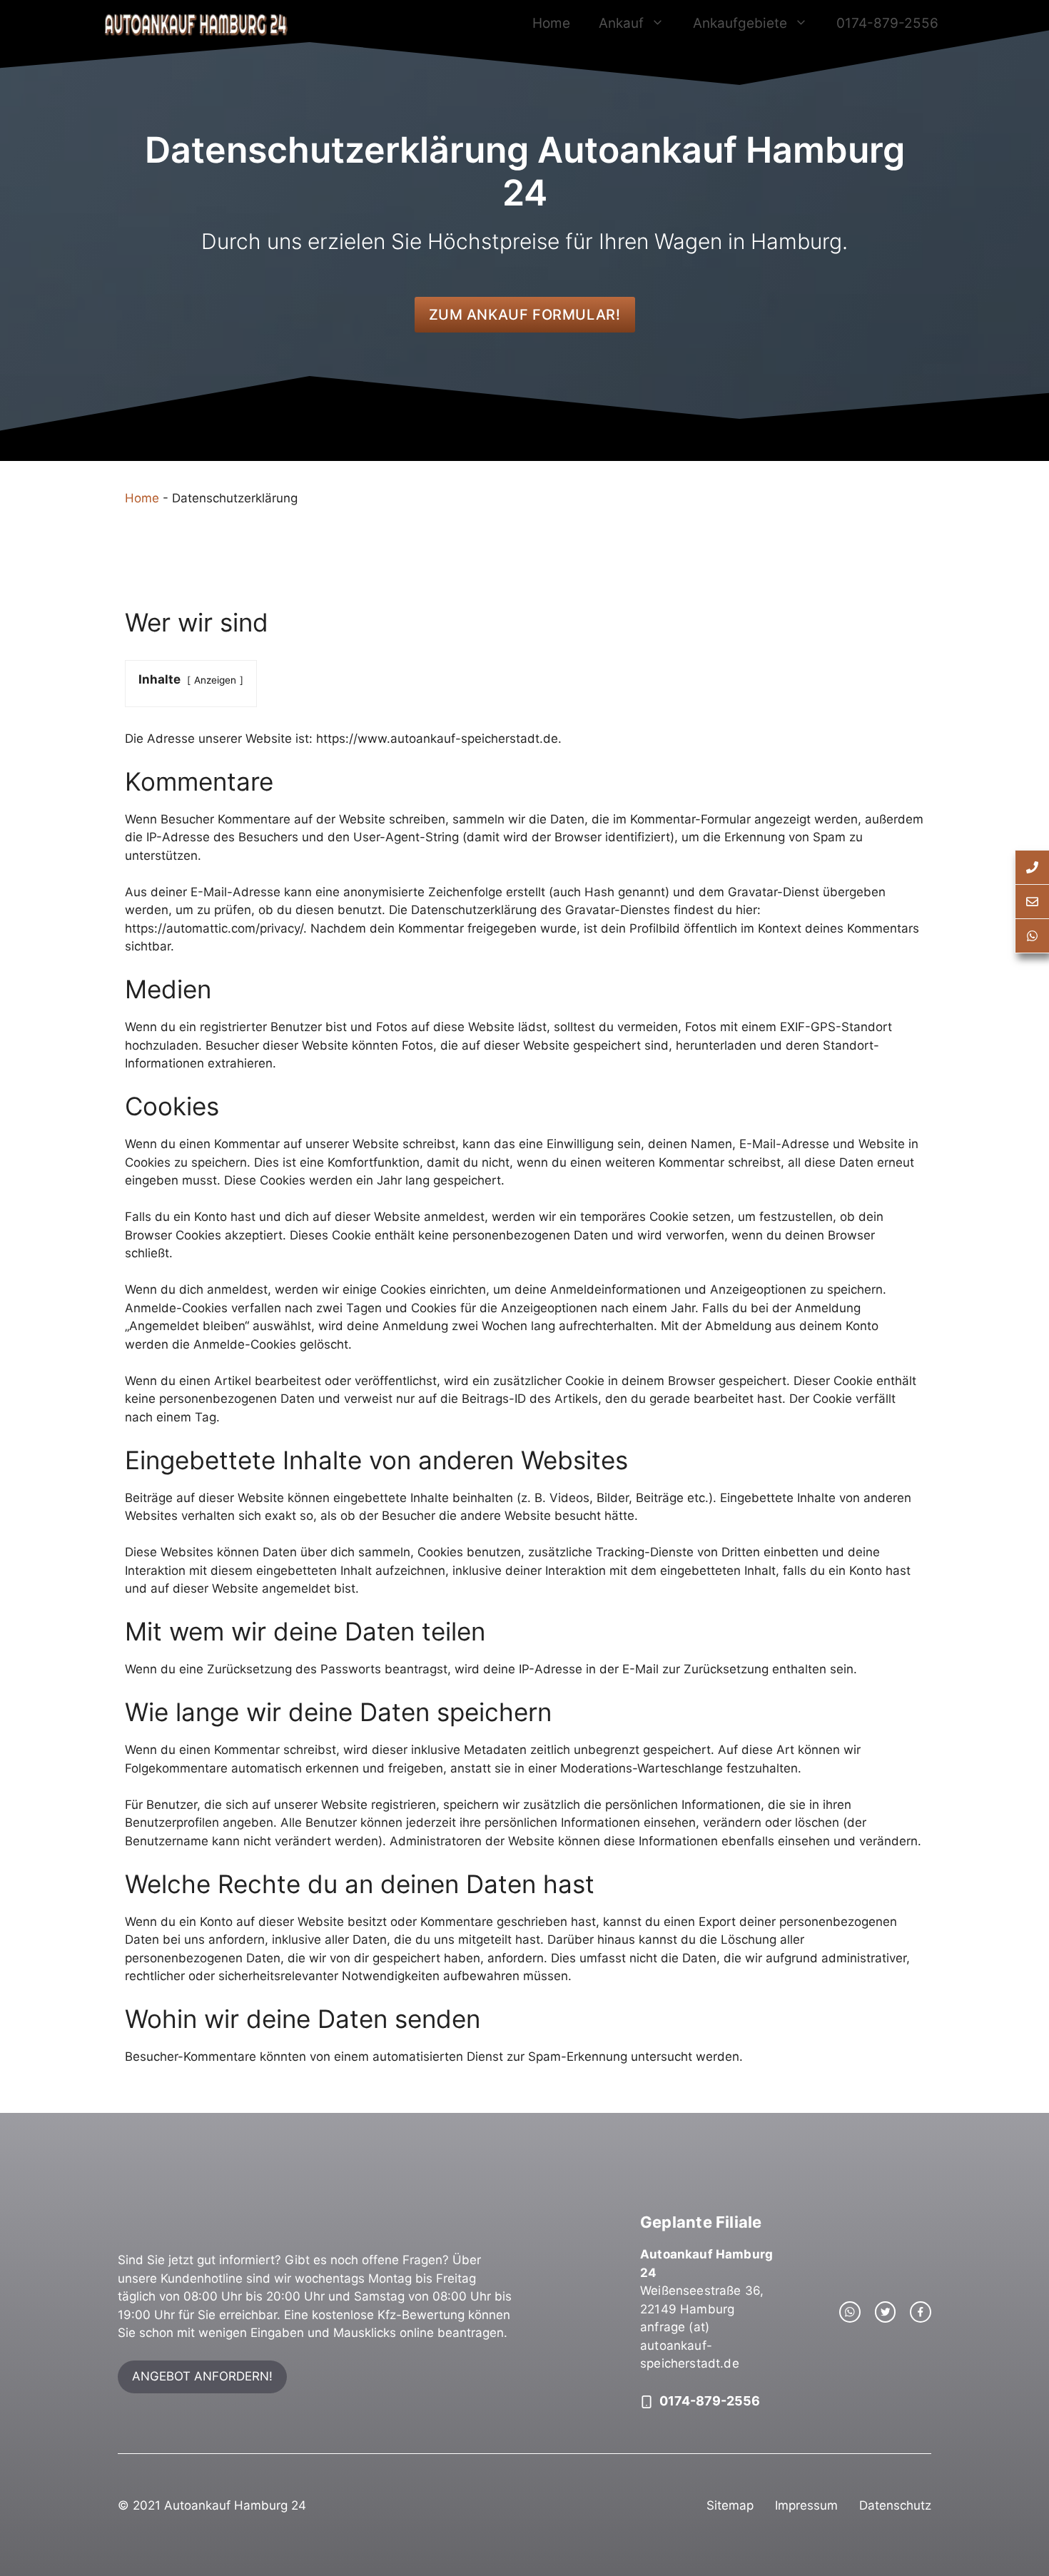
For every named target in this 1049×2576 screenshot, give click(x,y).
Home (551, 23)
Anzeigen (215, 680)
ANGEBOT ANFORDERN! (202, 2376)
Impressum (806, 2505)
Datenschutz (895, 2505)
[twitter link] (886, 2312)
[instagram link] (850, 2312)
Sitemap (730, 2505)
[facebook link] (921, 2312)
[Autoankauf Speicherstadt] (195, 24)
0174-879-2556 (887, 23)
